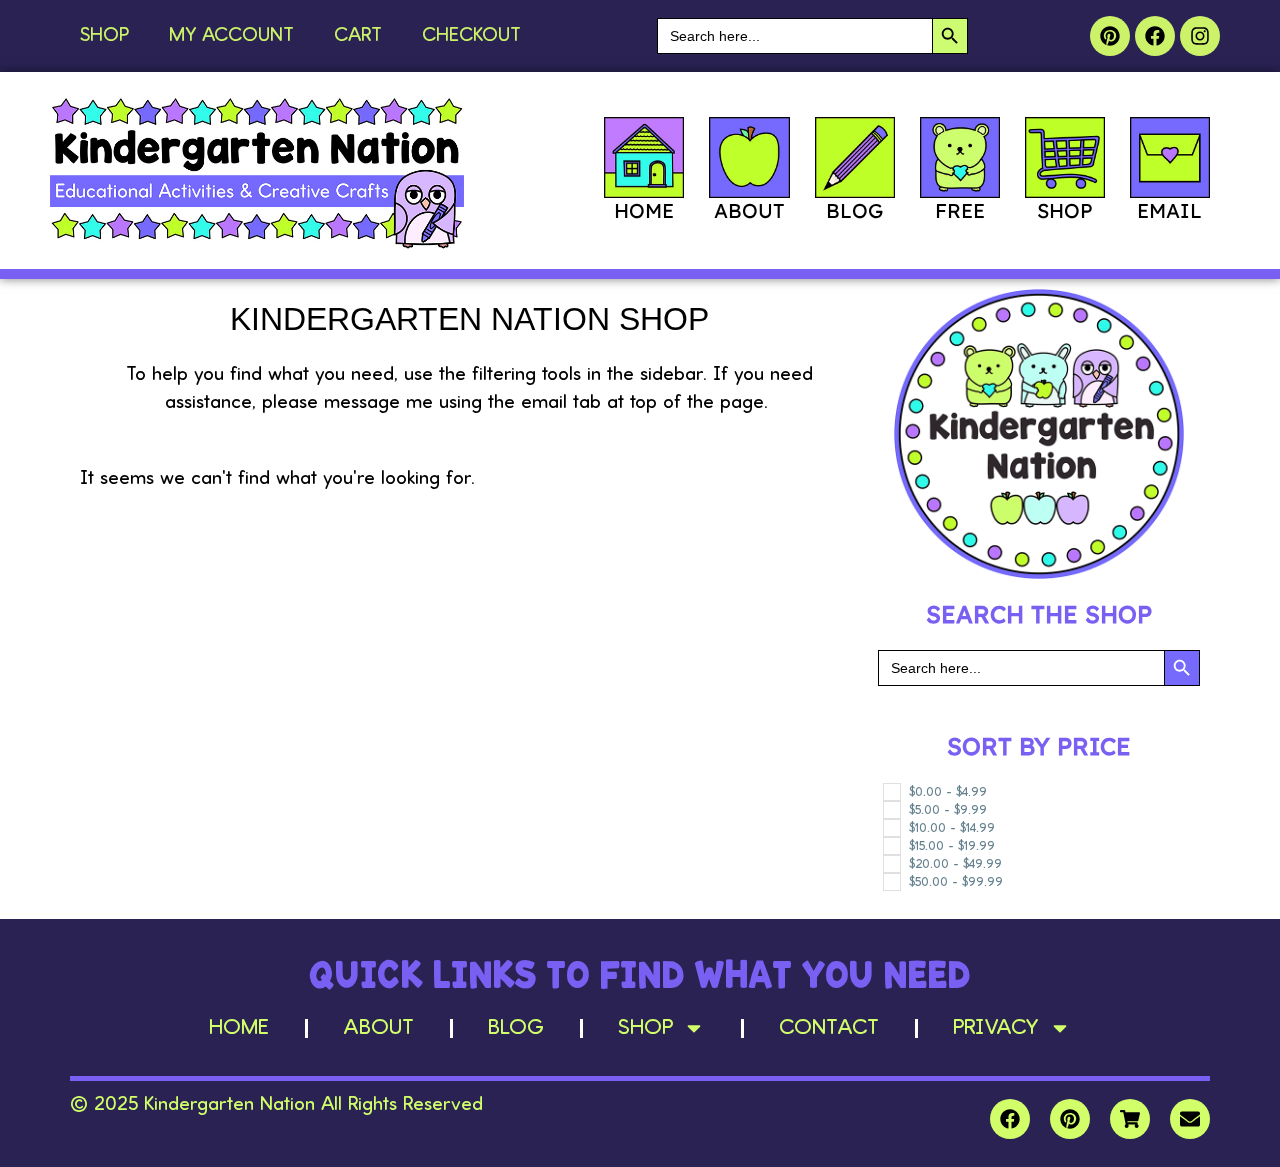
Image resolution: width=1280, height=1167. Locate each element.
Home (239, 1028)
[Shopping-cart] (1130, 1119)
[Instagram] (1200, 36)
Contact (829, 1028)
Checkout (471, 36)
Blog (516, 1028)
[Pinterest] (1110, 36)
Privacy (996, 1028)
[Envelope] (1190, 1119)
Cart (358, 36)
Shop (104, 36)
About (378, 1028)
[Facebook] (1155, 36)
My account (231, 36)
